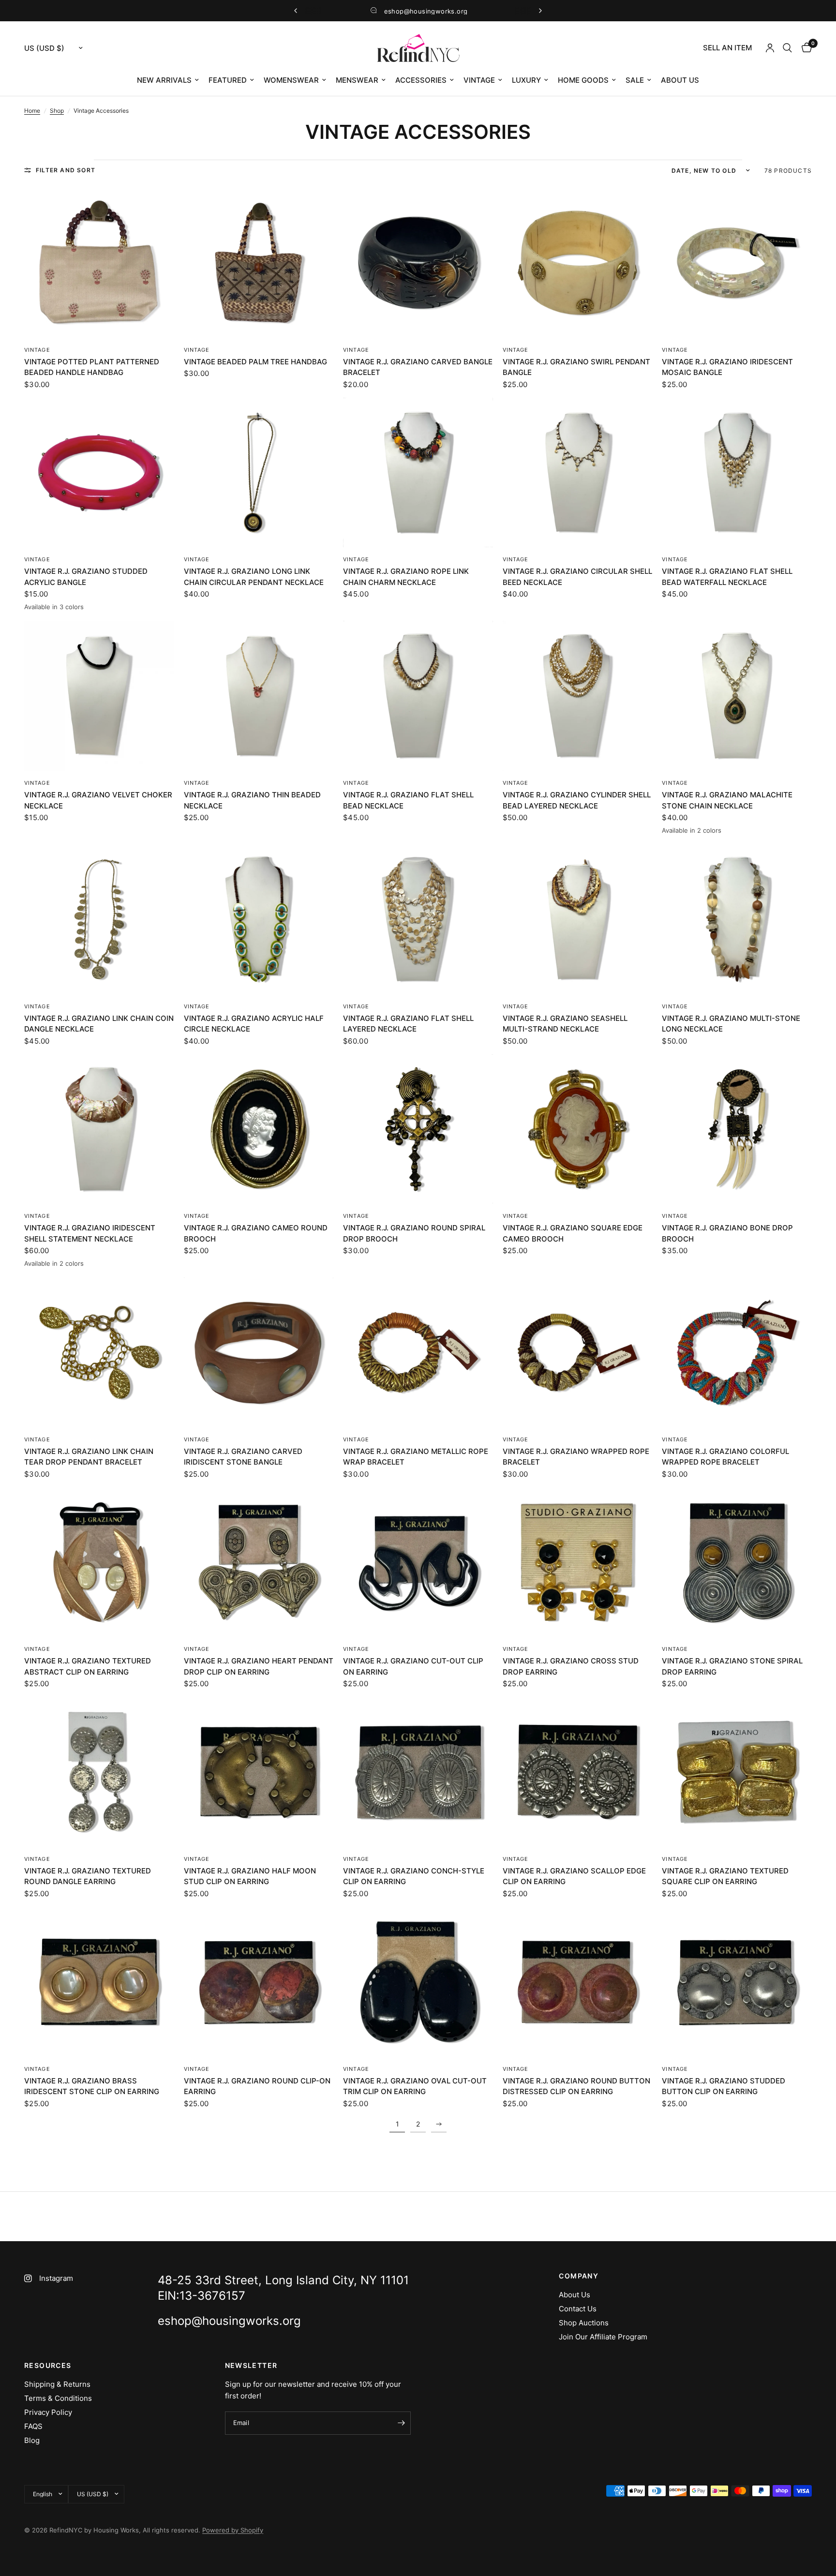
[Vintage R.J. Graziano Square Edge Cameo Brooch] (578, 1129)
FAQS (33, 2426)
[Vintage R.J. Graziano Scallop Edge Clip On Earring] (578, 1772)
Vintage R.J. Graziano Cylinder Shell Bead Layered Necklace (577, 800)
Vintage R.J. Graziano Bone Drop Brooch (727, 1233)
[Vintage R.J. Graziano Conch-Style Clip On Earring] (418, 1772)
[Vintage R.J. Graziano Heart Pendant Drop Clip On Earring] (259, 1562)
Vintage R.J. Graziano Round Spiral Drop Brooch (414, 1233)
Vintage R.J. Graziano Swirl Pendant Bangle (576, 367)
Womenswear (291, 80)
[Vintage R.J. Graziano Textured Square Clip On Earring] (737, 1772)
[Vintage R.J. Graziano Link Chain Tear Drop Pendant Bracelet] (99, 1352)
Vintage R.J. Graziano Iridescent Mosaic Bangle (727, 367)
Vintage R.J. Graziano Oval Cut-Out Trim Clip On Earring (415, 2086)
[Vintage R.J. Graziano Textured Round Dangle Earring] (99, 1772)
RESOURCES (48, 2366)
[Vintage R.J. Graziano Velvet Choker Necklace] (99, 696)
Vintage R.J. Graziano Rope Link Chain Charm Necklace (406, 577)
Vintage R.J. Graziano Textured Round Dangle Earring (88, 1876)
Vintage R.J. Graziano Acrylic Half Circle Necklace (254, 1024)
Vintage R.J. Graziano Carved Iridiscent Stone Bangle (243, 1457)
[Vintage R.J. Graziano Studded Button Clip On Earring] (737, 1982)
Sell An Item (727, 48)
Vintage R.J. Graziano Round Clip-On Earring (257, 2086)
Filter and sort (66, 170)
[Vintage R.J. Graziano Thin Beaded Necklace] (259, 696)
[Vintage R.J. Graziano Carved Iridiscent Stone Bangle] (259, 1352)
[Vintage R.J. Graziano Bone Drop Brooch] (737, 1129)
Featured (228, 80)
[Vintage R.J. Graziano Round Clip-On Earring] (259, 1982)
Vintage (479, 80)
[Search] (787, 48)
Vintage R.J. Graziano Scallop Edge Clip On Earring (574, 1876)
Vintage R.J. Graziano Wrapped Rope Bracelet (576, 1457)
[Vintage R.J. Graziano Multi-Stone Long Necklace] (737, 919)
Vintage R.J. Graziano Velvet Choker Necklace (98, 800)
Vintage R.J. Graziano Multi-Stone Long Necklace (731, 1024)
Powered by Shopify (233, 2530)
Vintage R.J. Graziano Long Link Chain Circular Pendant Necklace (254, 577)
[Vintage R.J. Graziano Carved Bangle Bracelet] (418, 263)
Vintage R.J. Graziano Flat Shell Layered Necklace (408, 1024)
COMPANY (579, 2276)
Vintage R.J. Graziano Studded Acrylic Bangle (86, 577)
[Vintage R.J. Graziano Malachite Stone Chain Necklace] (737, 696)
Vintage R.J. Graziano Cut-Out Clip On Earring (413, 1666)
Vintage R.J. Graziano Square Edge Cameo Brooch (573, 1233)
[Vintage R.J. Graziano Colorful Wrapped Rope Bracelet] (737, 1352)
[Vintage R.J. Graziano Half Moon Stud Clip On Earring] (259, 1772)
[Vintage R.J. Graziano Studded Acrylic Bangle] (99, 473)
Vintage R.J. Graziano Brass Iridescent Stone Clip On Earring (92, 2086)
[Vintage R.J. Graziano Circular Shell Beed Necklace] (578, 473)
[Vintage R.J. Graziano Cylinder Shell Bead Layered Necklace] (578, 696)
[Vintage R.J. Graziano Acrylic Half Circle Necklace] (259, 919)
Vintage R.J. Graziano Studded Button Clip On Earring (724, 2086)
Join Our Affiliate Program (603, 2337)
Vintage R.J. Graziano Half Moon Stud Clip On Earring (250, 1876)
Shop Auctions (584, 2323)
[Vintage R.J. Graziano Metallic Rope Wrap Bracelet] (418, 1352)
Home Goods (583, 80)
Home (32, 111)
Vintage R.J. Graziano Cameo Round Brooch (256, 1233)
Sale (635, 80)
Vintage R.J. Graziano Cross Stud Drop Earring (571, 1666)
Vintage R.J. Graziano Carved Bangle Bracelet (418, 367)
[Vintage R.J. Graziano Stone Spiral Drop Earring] (737, 1562)
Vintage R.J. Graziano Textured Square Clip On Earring (725, 1876)
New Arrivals (164, 80)
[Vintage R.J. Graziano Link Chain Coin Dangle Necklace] (99, 919)
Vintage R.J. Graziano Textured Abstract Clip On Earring (88, 1666)
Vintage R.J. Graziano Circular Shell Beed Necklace (577, 577)
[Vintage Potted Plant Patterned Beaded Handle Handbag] (99, 263)
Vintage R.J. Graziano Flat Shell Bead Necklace (408, 800)
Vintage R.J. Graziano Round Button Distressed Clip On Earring (576, 2086)
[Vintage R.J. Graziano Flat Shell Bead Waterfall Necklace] (737, 473)
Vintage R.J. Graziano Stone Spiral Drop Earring (732, 1666)
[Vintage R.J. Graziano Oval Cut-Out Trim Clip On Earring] (418, 1982)
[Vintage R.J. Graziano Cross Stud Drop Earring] (578, 1562)
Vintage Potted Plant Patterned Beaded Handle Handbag (92, 367)
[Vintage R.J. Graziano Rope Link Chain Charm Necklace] (418, 473)
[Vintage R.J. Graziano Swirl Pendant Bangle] (578, 263)
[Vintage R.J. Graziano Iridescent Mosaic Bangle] (737, 263)
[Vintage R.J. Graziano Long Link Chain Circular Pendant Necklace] (259, 473)
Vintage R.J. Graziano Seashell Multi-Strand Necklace (565, 1024)
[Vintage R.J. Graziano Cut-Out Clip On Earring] (418, 1562)
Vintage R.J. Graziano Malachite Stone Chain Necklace (727, 800)
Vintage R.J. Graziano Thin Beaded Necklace (252, 800)
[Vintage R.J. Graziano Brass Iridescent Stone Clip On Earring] (99, 1982)
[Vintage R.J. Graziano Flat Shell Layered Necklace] (418, 919)
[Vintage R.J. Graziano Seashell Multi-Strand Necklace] (578, 919)
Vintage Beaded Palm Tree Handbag (255, 362)
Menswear (357, 80)
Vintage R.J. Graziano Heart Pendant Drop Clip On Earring (259, 1666)
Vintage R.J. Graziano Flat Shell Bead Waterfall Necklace (727, 577)
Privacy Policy (48, 2412)
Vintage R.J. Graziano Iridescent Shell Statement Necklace (90, 1233)
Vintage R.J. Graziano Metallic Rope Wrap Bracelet (416, 1457)
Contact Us (578, 2309)
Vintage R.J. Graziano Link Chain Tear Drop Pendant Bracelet (89, 1457)
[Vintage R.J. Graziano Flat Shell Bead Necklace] (418, 696)
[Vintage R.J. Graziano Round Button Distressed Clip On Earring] (578, 1982)
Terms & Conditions (58, 2398)
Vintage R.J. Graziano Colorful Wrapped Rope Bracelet (725, 1457)
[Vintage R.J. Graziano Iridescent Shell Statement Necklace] (99, 1129)
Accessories (421, 80)
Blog (32, 2440)
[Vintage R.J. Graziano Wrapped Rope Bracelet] (578, 1352)
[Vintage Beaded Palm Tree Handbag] (259, 263)
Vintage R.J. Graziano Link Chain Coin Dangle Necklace (99, 1024)
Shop (57, 111)
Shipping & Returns (57, 2384)
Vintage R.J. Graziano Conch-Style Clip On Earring (414, 1876)
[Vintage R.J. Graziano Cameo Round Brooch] (259, 1129)
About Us (680, 80)
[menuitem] (727, 48)
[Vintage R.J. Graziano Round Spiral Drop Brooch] (418, 1129)
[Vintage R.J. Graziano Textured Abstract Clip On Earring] (99, 1562)
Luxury (526, 80)
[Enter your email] (401, 2423)
